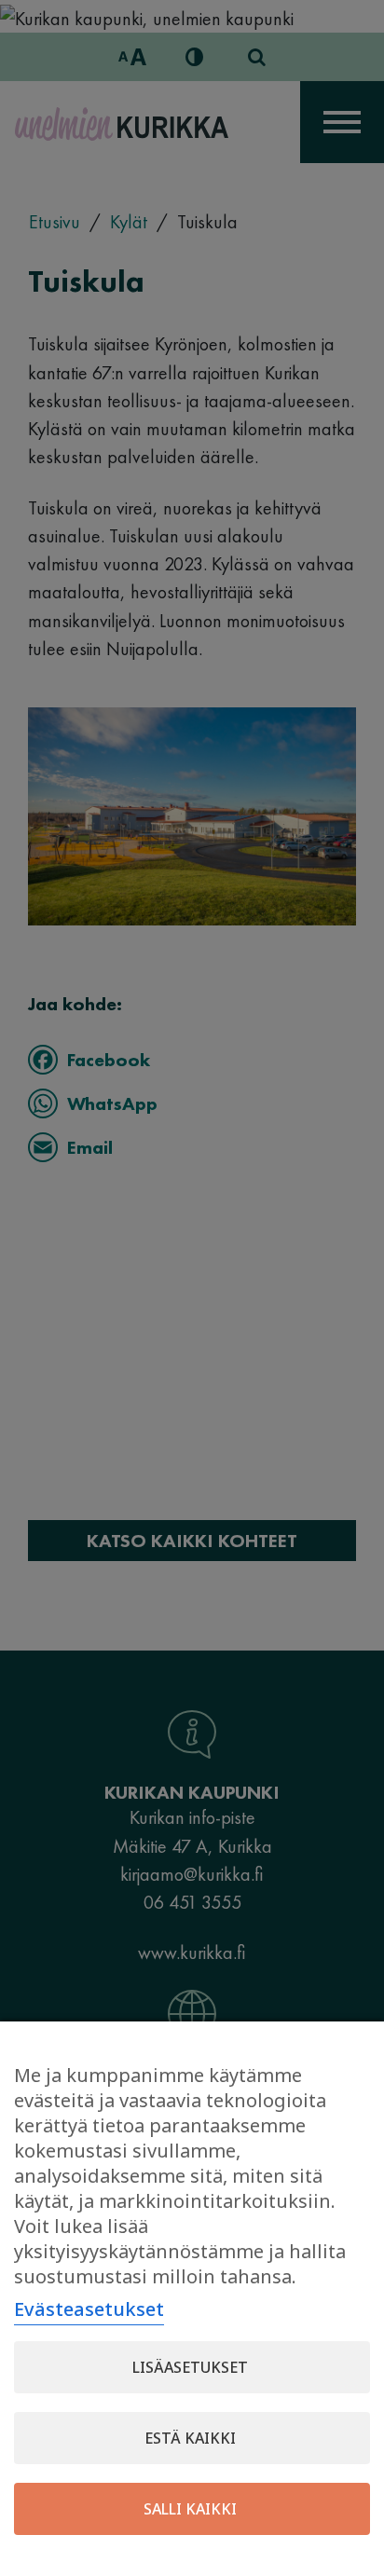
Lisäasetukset (190, 2367)
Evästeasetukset (89, 2309)
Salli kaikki (190, 2509)
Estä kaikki (190, 2438)
